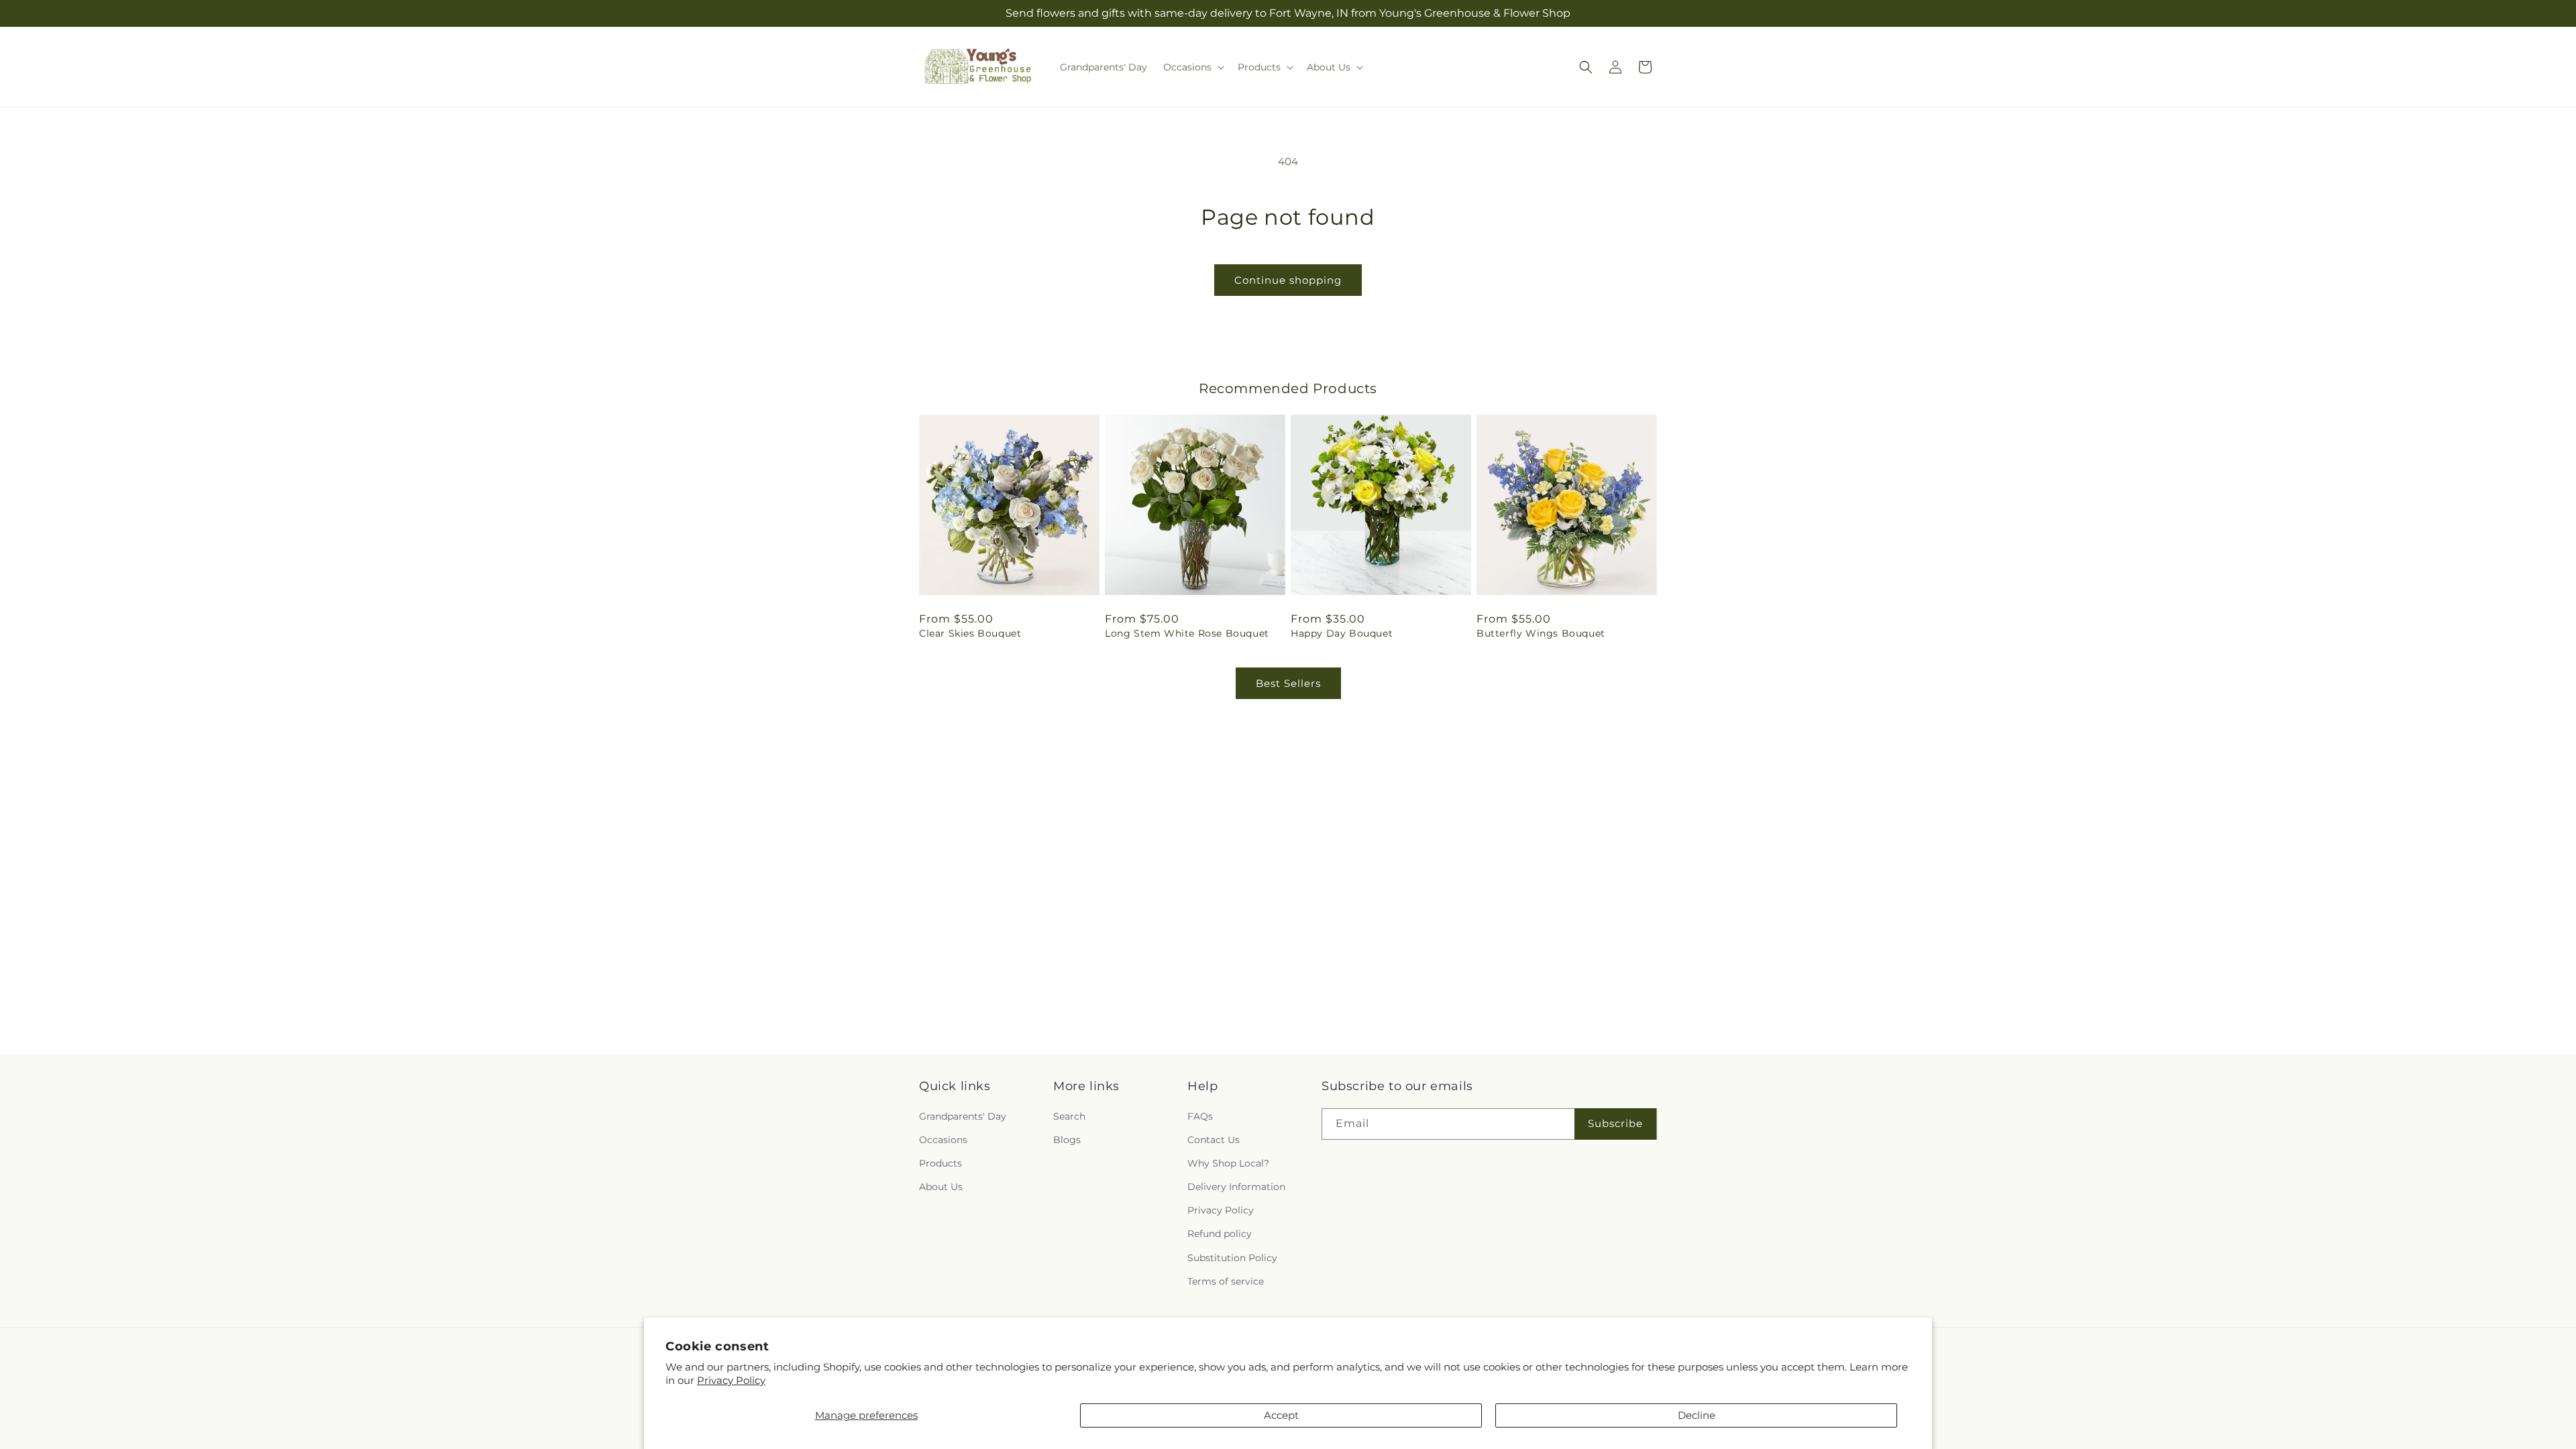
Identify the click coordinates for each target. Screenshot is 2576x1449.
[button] (1192, 67)
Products (941, 1163)
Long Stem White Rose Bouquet (1187, 633)
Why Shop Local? (1228, 1163)
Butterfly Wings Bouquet (1541, 633)
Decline (1697, 1415)
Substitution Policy (1232, 1257)
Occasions (943, 1140)
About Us (941, 1187)
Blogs (1067, 1140)
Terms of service (1226, 1281)
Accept (1281, 1415)
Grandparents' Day (963, 1116)
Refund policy (1220, 1234)
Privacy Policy (731, 1380)
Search (1069, 1116)
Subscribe (1615, 1123)
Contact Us (1214, 1140)
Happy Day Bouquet (1342, 633)
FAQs (1200, 1116)
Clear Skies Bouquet (970, 633)
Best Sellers (1288, 683)
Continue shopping (1288, 280)
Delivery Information (1236, 1187)
